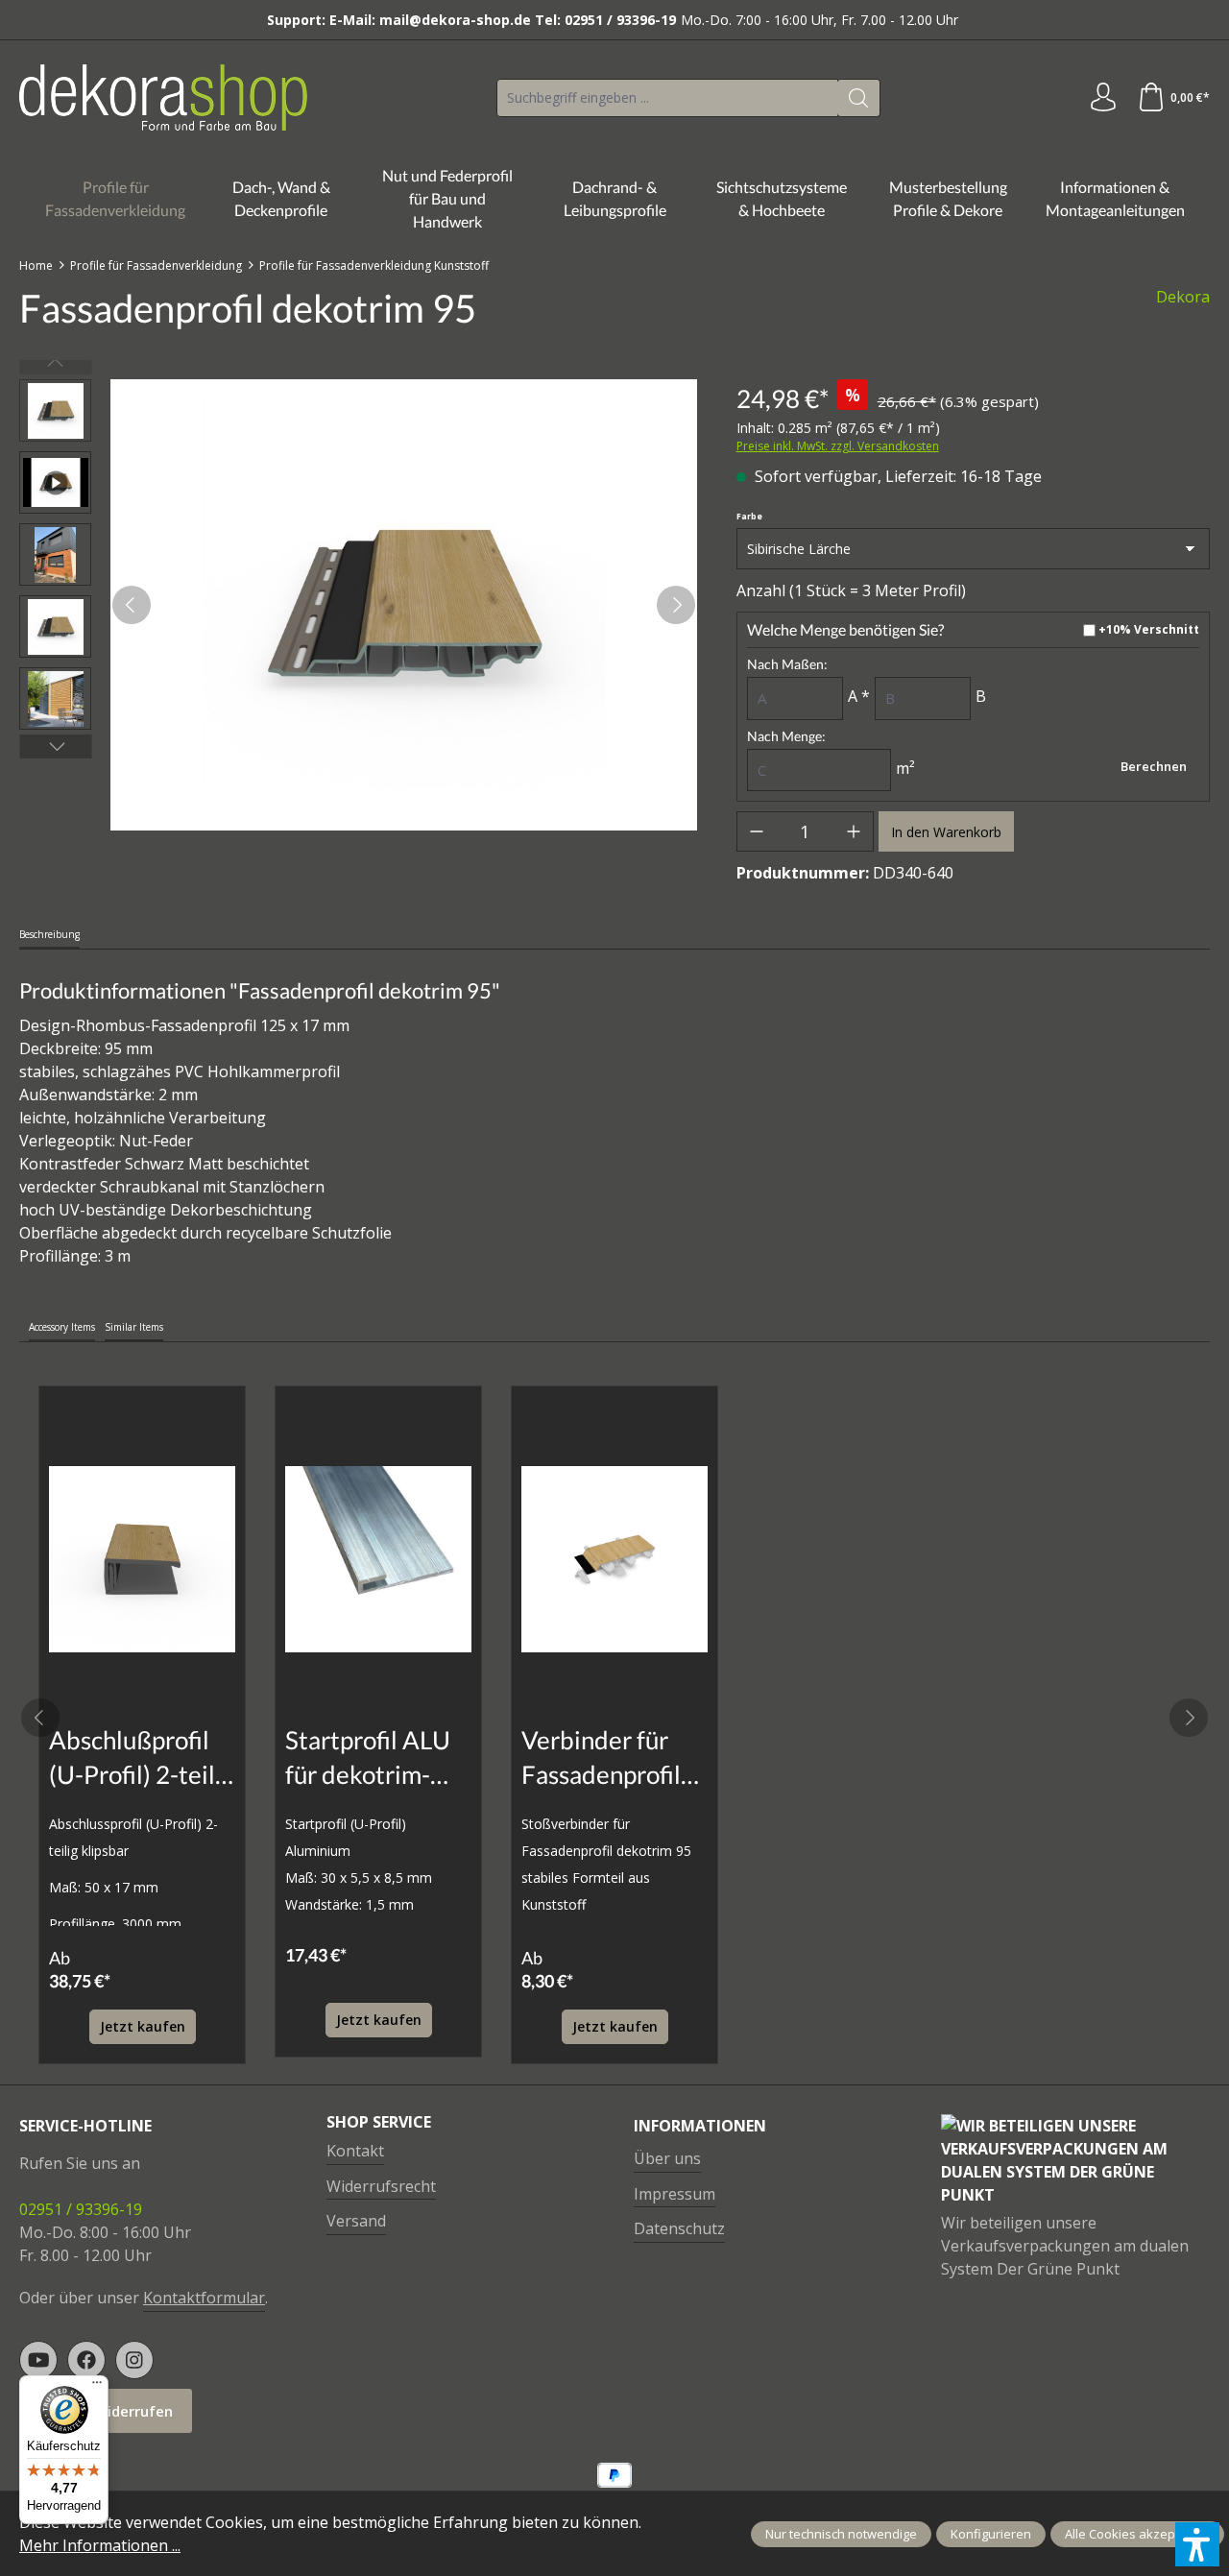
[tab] (49, 936)
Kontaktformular (204, 2298)
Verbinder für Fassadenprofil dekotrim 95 (601, 1758)
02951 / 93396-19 (81, 2209)
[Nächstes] (676, 605)
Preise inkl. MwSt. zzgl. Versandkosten (838, 446)
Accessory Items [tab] (62, 1327)
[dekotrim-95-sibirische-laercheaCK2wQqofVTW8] (404, 605)
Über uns (667, 2158)
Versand (356, 2221)
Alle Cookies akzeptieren (1137, 2534)
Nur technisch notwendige (841, 2534)
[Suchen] (859, 98)
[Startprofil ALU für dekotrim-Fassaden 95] (378, 1559)
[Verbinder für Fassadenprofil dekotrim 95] (614, 1559)
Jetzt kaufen (143, 2026)
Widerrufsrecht (381, 2186)
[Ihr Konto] (1103, 98)
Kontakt (355, 2151)
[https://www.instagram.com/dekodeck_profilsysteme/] (134, 2360)
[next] (1189, 1718)
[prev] (40, 1718)
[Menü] (97, 2387)
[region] (359, 605)
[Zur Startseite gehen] (163, 97)
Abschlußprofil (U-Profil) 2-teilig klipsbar (142, 1758)
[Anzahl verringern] (757, 831)
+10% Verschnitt (1149, 630)
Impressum (675, 2194)
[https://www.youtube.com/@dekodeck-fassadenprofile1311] (38, 2360)
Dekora (1183, 297)
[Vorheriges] (132, 605)
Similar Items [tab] (134, 1327)
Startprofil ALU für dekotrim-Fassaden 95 (368, 1758)
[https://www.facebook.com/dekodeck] (86, 2360)
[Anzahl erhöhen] (854, 831)
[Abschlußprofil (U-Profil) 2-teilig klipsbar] (142, 1559)
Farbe (749, 517)
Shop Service (379, 2122)
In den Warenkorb (946, 832)
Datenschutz (679, 2228)
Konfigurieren (991, 2534)
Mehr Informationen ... (100, 2545)
